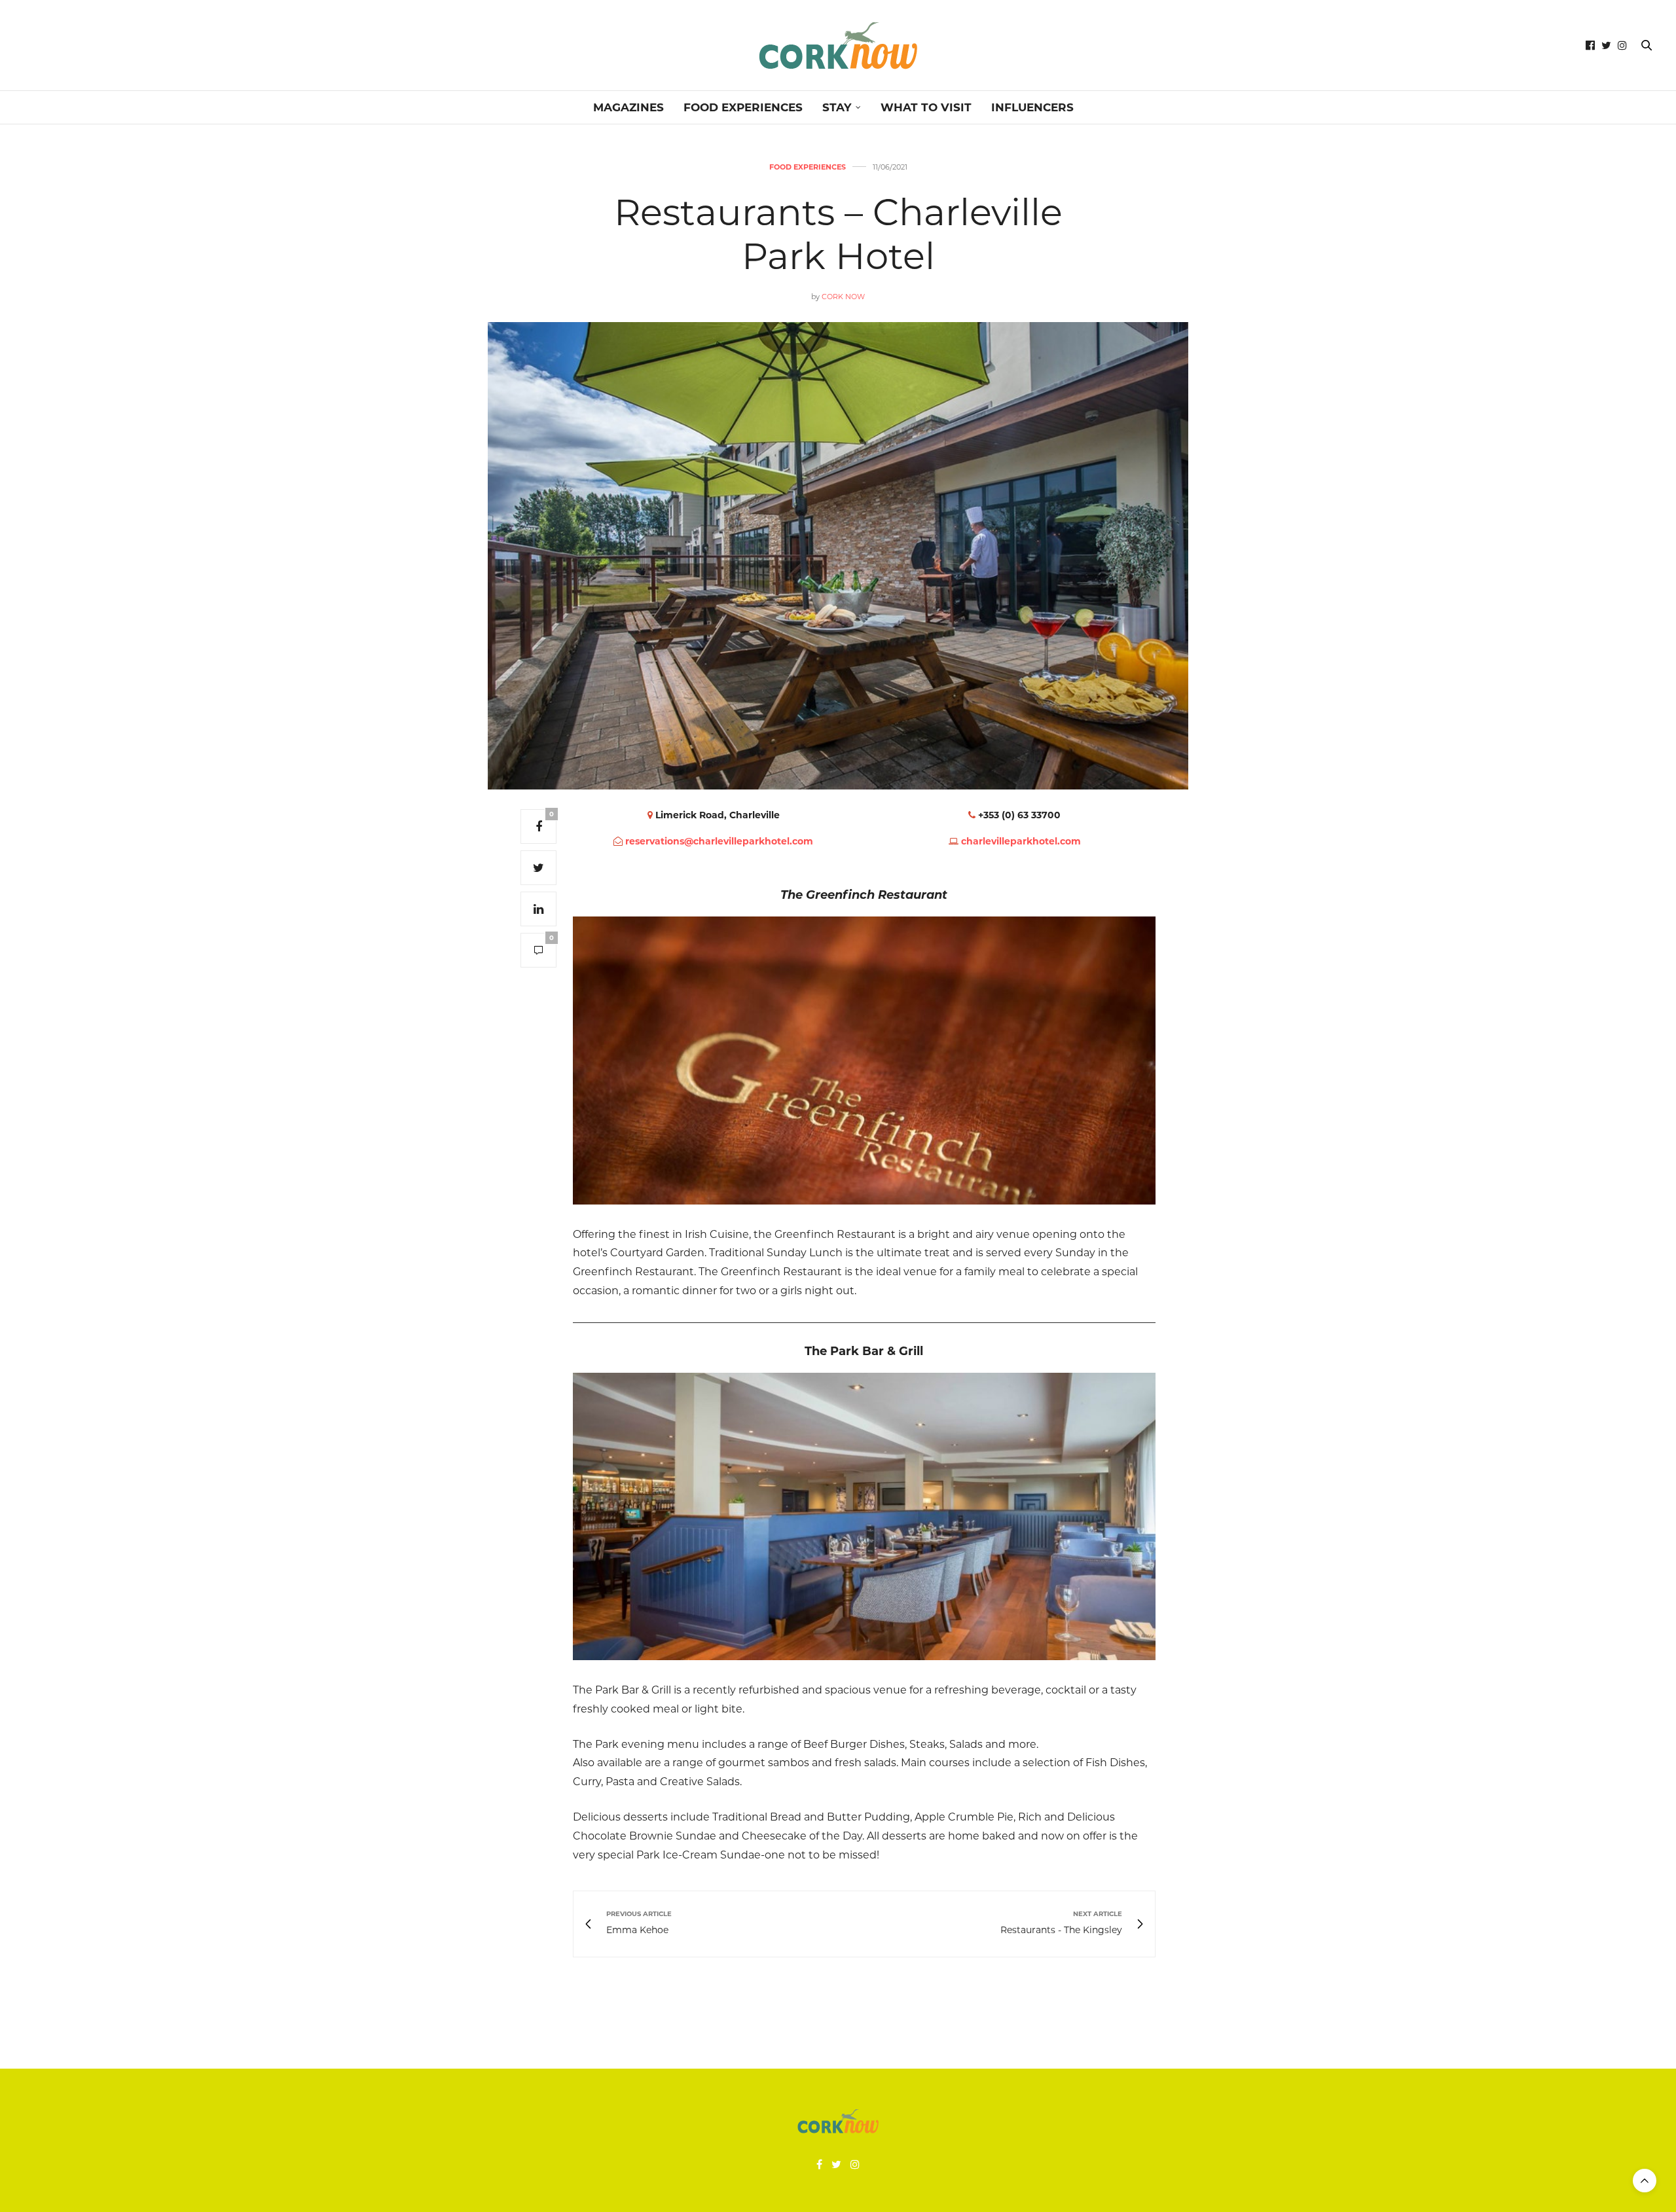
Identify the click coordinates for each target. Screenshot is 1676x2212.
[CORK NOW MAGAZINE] (838, 45)
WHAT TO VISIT (926, 107)
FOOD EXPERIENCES (743, 107)
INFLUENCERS (1032, 107)
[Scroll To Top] (1645, 2181)
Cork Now (843, 297)
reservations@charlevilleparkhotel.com (719, 841)
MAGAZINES (628, 107)
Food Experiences (808, 167)
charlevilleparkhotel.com (1021, 841)
